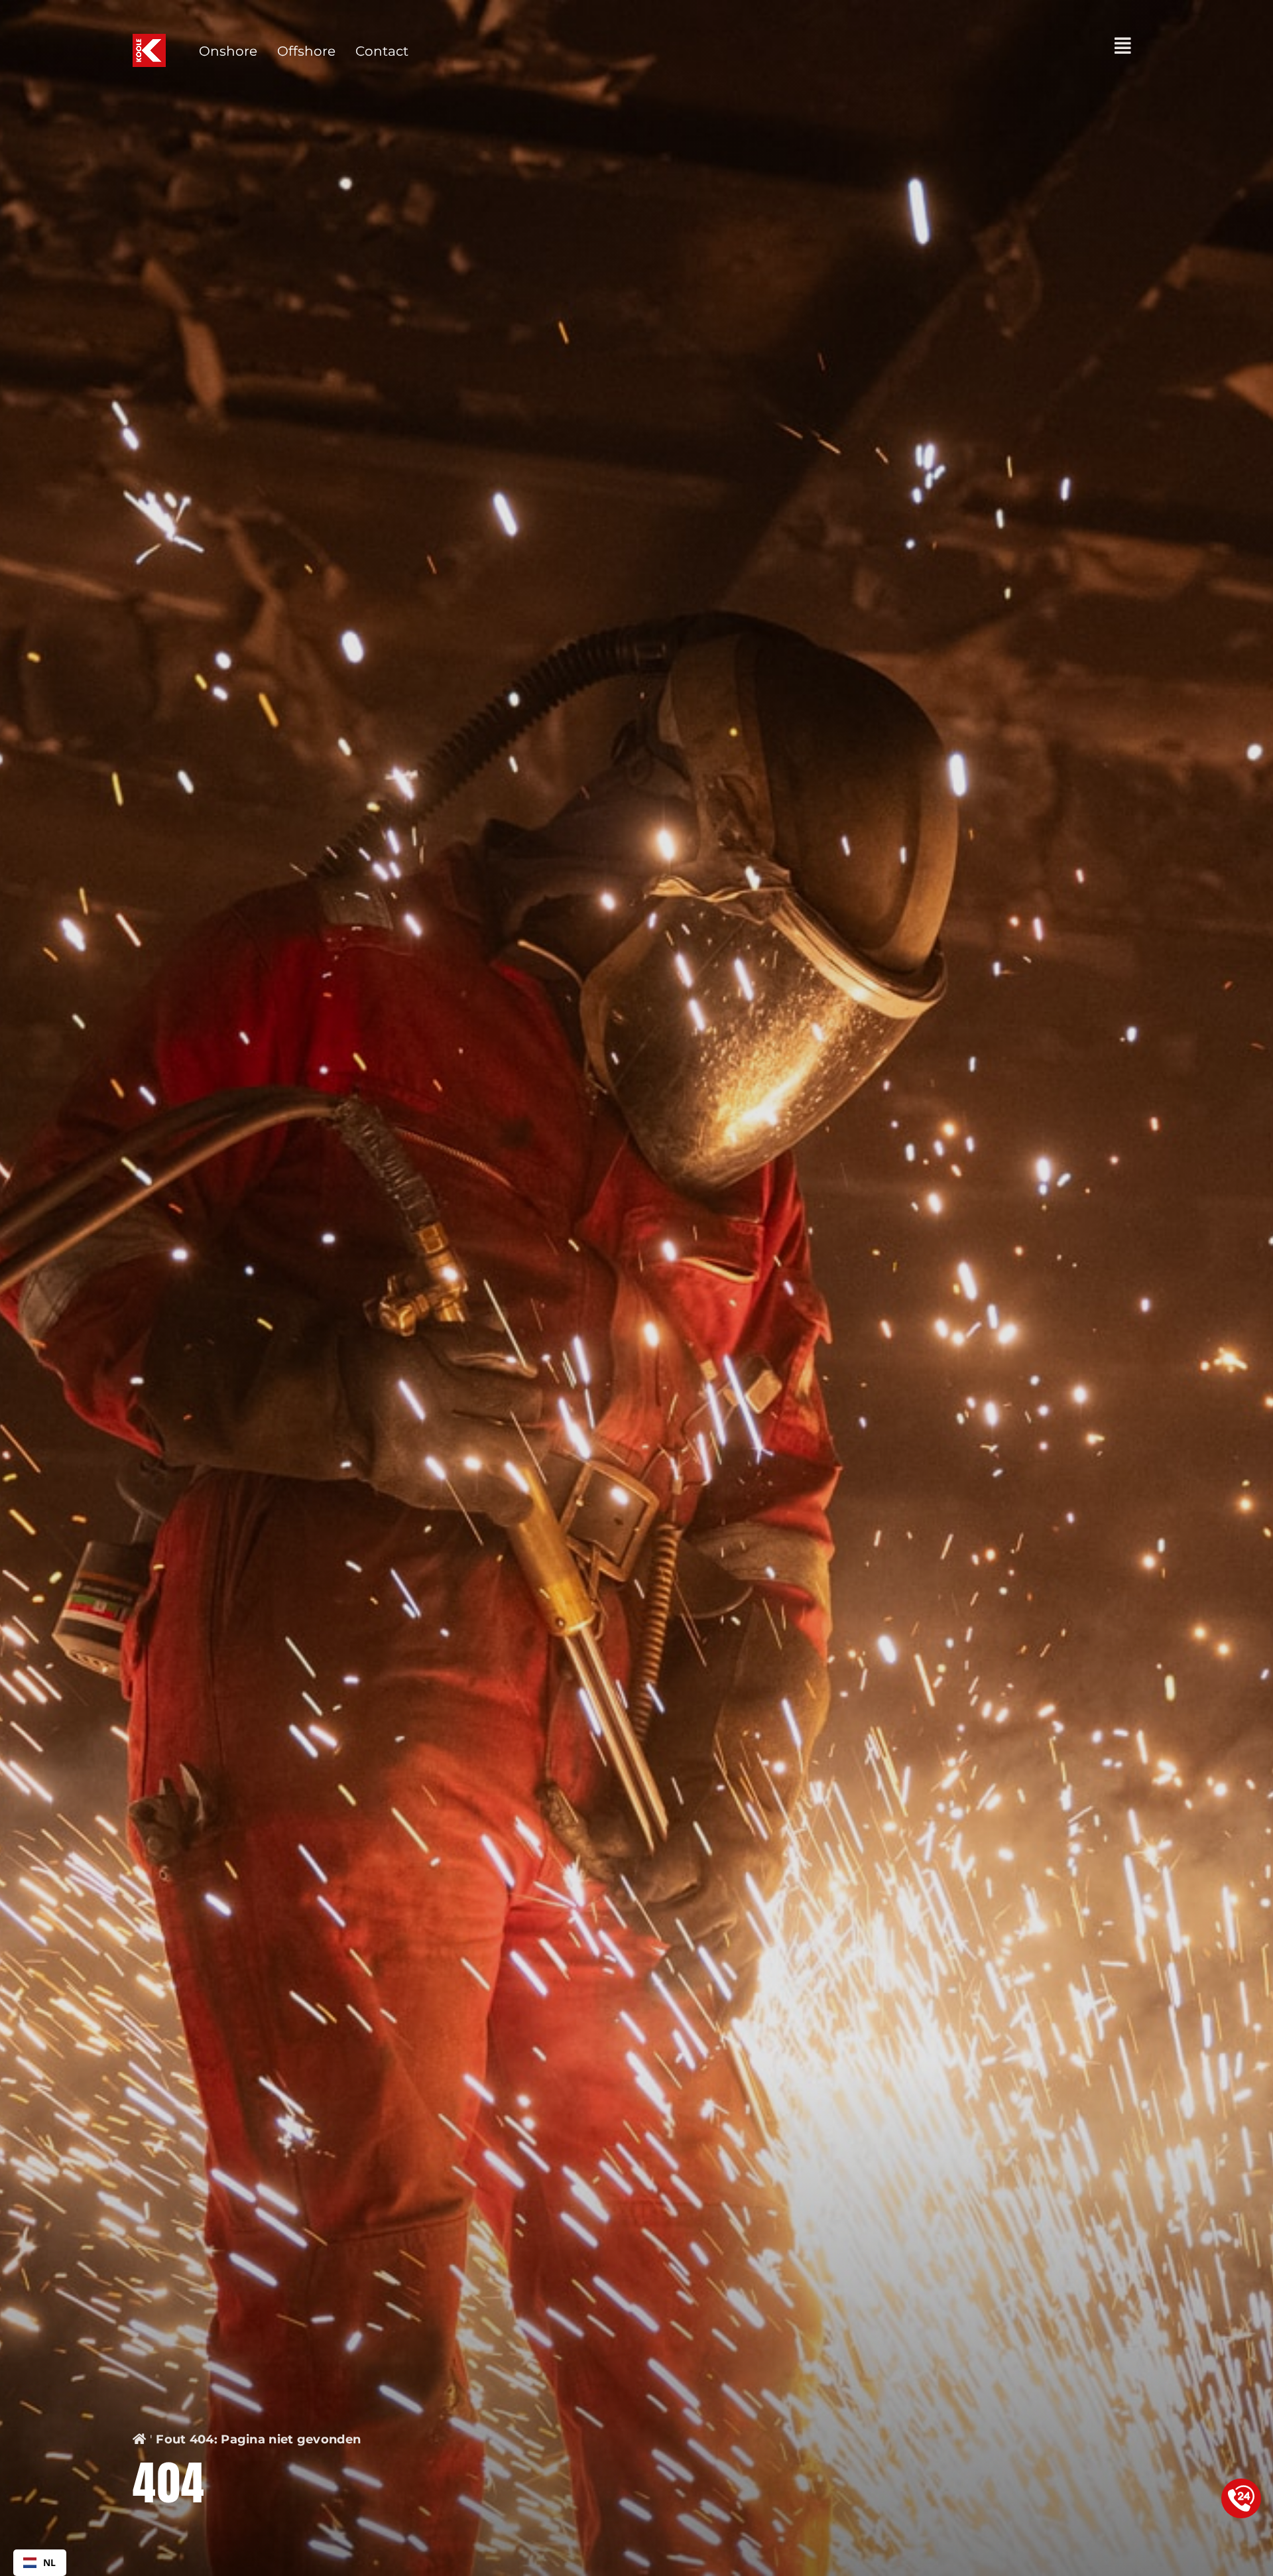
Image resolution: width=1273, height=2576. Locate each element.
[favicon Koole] (149, 40)
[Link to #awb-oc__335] (1123, 46)
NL (50, 2562)
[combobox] (40, 2563)
